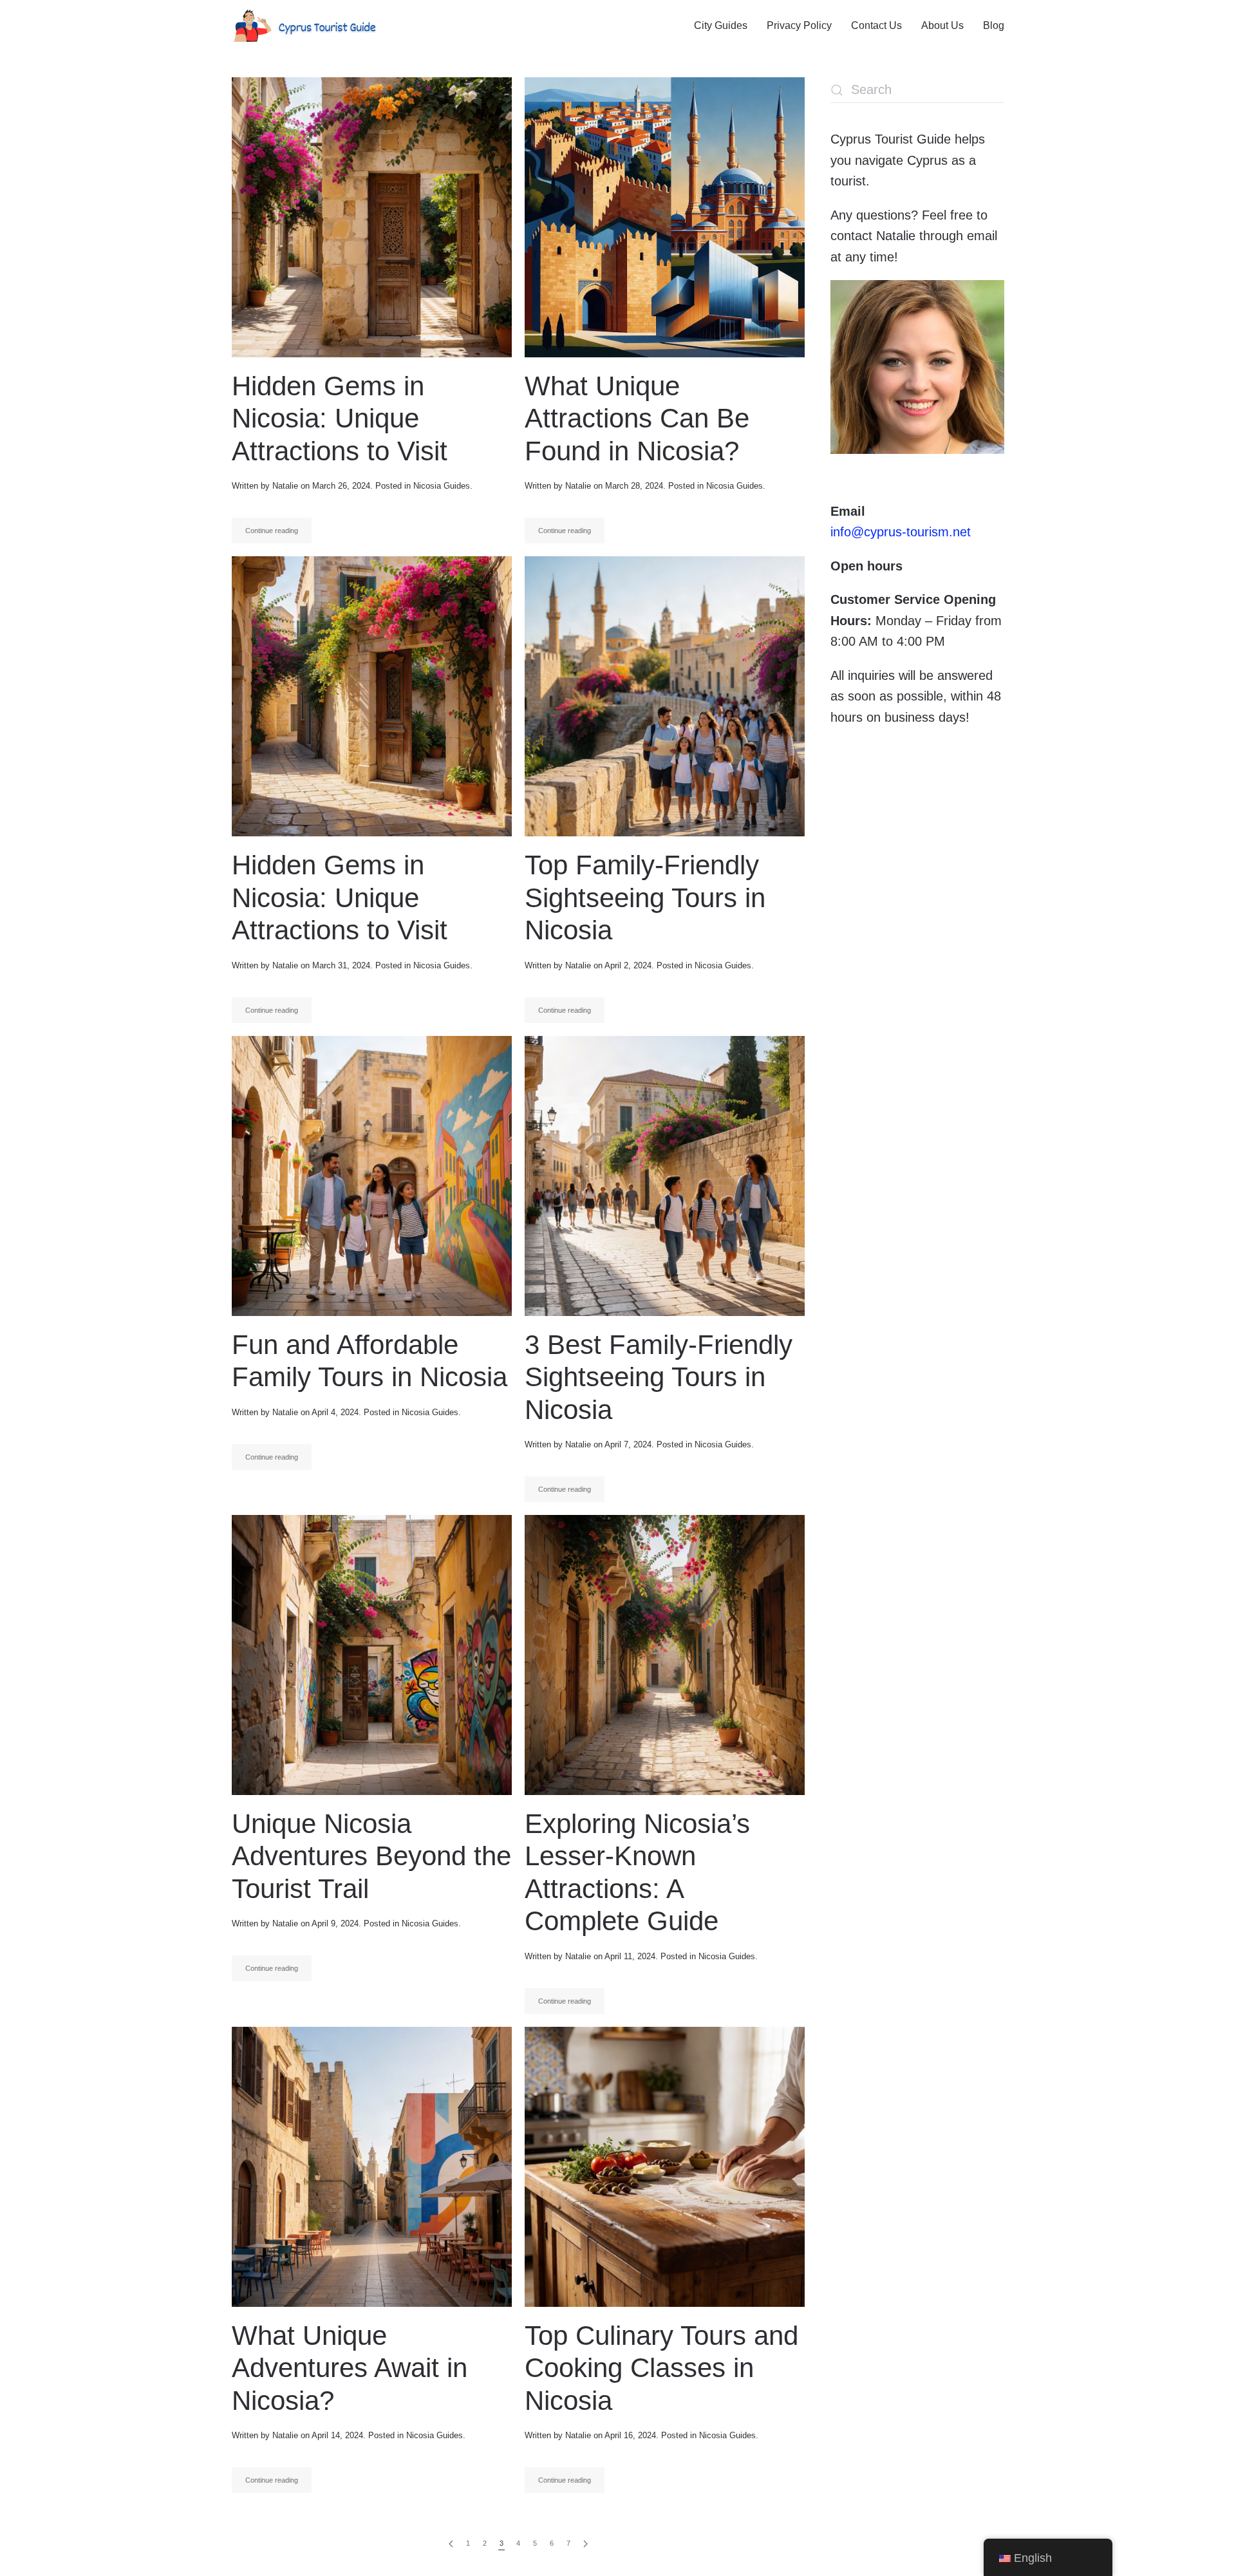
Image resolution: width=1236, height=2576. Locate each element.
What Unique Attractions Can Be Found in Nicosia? (637, 418)
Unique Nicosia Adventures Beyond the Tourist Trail (371, 1856)
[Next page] (585, 2544)
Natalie (285, 486)
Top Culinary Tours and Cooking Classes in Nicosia (661, 2368)
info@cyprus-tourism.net (901, 532)
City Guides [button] (721, 25)
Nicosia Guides (442, 486)
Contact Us (876, 25)
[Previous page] (451, 2544)
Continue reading (272, 531)
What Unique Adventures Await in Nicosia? (350, 2368)
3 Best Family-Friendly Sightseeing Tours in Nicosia (659, 1377)
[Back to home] (304, 26)
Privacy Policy (799, 25)
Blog (994, 25)
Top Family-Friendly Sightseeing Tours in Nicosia (645, 898)
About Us (942, 25)
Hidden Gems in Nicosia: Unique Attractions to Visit (340, 418)
